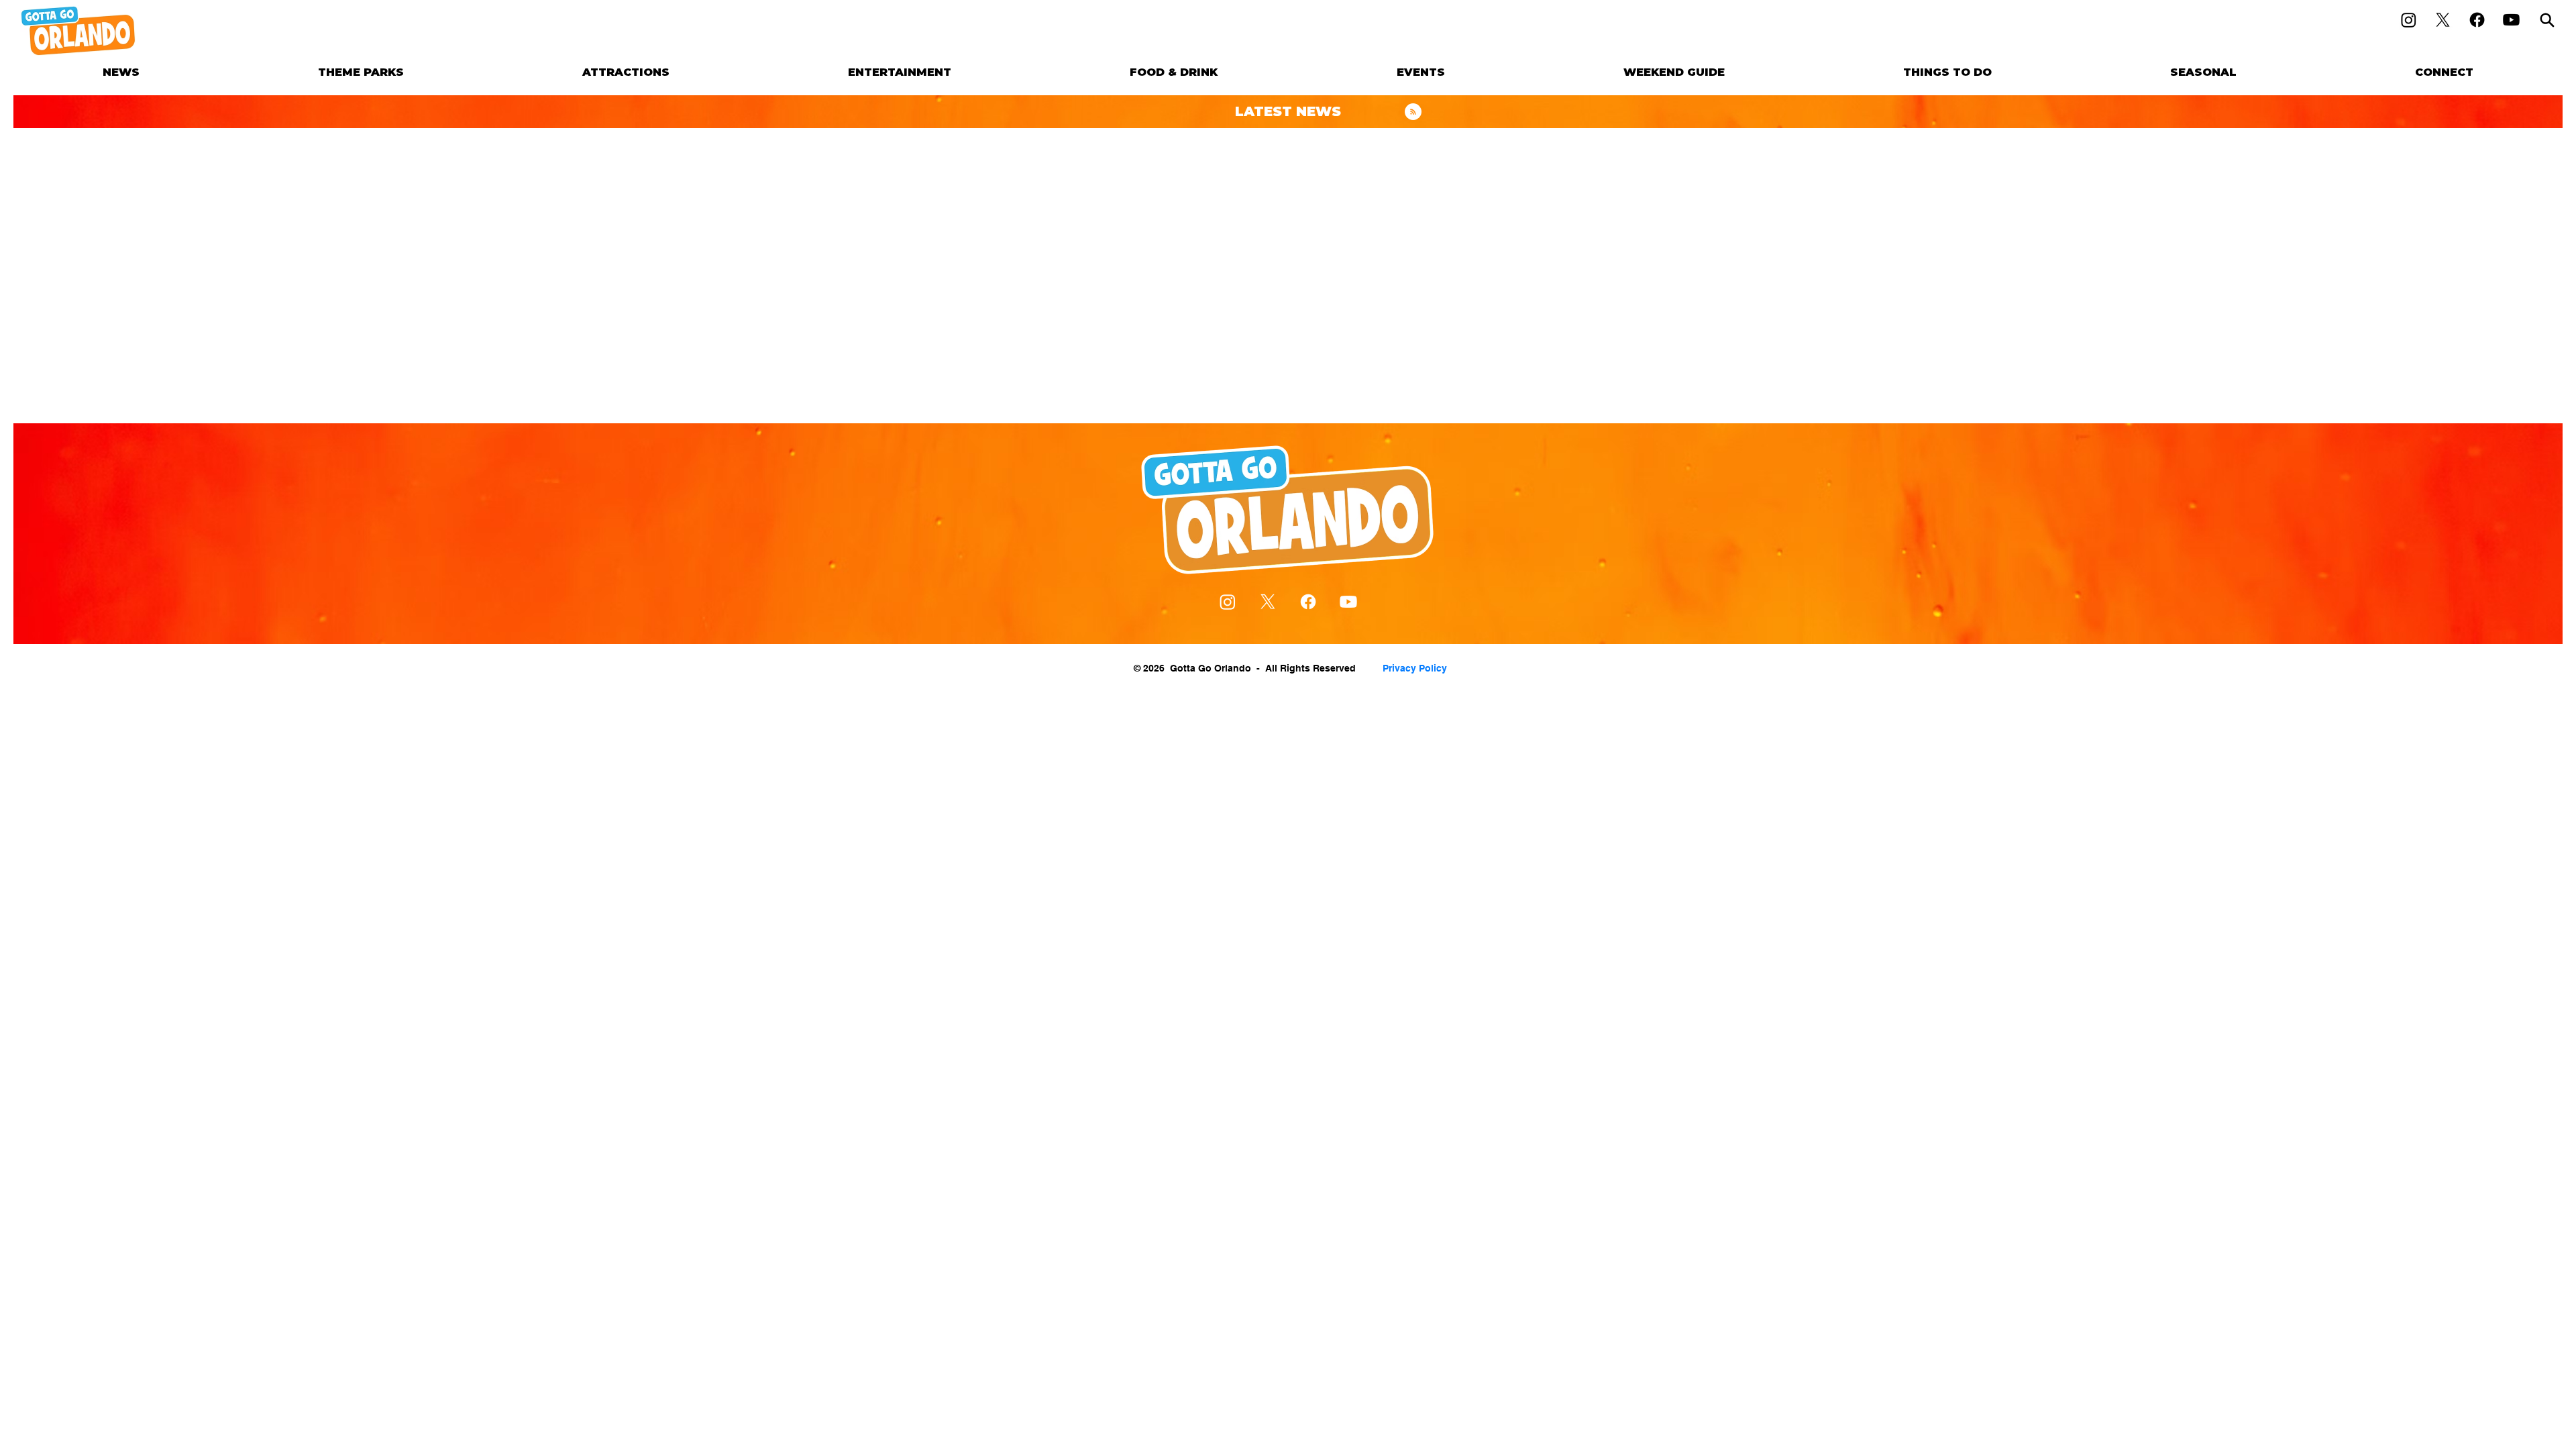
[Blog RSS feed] (1413, 112)
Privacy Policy (1415, 668)
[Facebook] (2477, 20)
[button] (361, 72)
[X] (2443, 20)
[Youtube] (2511, 20)
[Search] (2547, 20)
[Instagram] (2409, 20)
